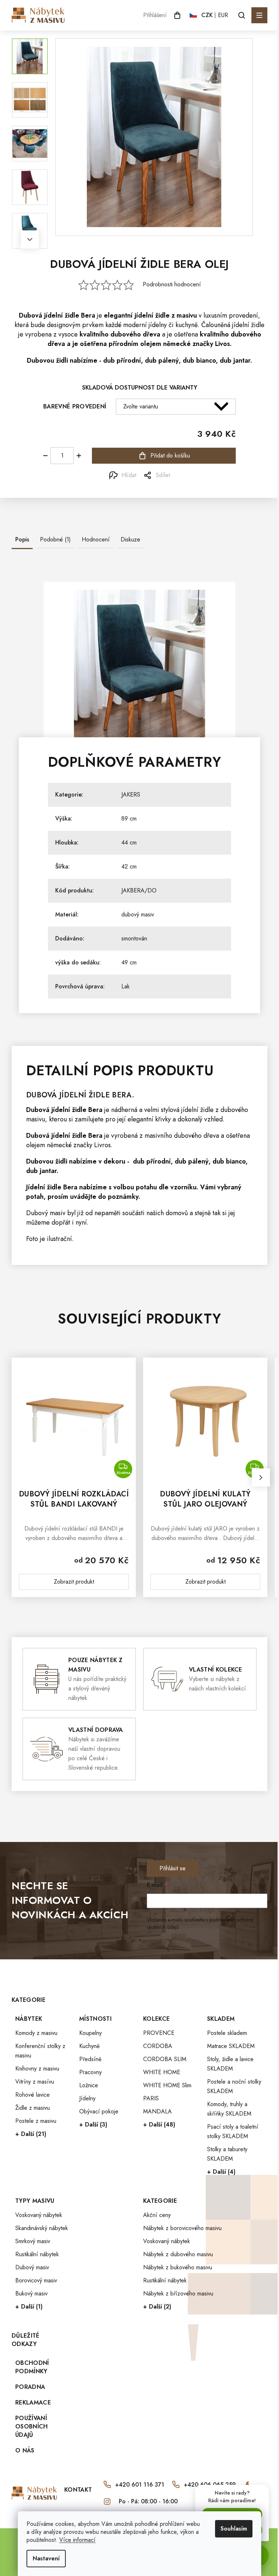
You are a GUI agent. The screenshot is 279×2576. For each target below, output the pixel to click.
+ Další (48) (159, 2125)
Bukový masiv (31, 2293)
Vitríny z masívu (35, 2082)
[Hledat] (242, 15)
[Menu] (259, 15)
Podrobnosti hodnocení (172, 285)
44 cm (129, 842)
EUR (223, 15)
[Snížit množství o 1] (45, 456)
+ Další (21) (31, 2134)
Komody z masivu (36, 2033)
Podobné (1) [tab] (55, 539)
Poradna (30, 2387)
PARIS (151, 2098)
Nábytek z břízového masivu (178, 2293)
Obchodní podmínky (32, 2367)
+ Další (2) (157, 2307)
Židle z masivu (33, 2108)
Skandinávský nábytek (42, 2228)
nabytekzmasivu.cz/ (107, 2502)
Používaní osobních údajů (32, 2426)
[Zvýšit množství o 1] (79, 456)
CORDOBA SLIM (165, 2059)
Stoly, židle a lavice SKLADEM (230, 2064)
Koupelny (90, 2033)
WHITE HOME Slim (167, 2085)
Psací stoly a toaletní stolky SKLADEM (233, 2131)
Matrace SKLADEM (231, 2046)
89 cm (129, 819)
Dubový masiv (32, 2267)
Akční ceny (157, 2215)
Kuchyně (89, 2046)
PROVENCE (159, 2033)
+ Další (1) (29, 2307)
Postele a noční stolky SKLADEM (234, 2086)
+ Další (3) (93, 2125)
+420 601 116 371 (140, 2485)
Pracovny (90, 2072)
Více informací (77, 2540)
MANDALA (157, 2111)
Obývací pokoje (99, 2111)
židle (72, 315)
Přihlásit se (173, 1868)
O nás (25, 2450)
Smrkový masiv (33, 2241)
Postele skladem (227, 2033)
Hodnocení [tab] (96, 539)
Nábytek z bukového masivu (178, 2267)
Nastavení (46, 2558)
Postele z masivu (36, 2121)
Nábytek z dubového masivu (178, 2254)
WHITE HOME (162, 2072)
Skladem (221, 2019)
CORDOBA (158, 2046)
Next (30, 239)
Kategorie (160, 2201)
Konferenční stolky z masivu (40, 2051)
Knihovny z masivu (37, 2069)
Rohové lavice (33, 2095)
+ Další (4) (221, 2172)
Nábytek (29, 2019)
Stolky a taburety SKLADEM (227, 2154)
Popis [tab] (22, 539)
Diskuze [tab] (130, 539)
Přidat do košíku (170, 455)
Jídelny (87, 2098)
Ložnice (89, 2085)
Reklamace (33, 2402)
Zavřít (52, 475)
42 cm (129, 866)
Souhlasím (234, 2529)
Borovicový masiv (36, 2280)
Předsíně (90, 2059)
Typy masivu (35, 2201)
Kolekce (156, 2019)
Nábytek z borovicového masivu (182, 2228)
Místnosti (95, 2019)
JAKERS (131, 795)
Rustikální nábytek (37, 2254)
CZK (207, 15)
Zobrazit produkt (74, 1582)
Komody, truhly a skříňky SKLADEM (229, 2109)
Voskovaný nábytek (39, 2215)
